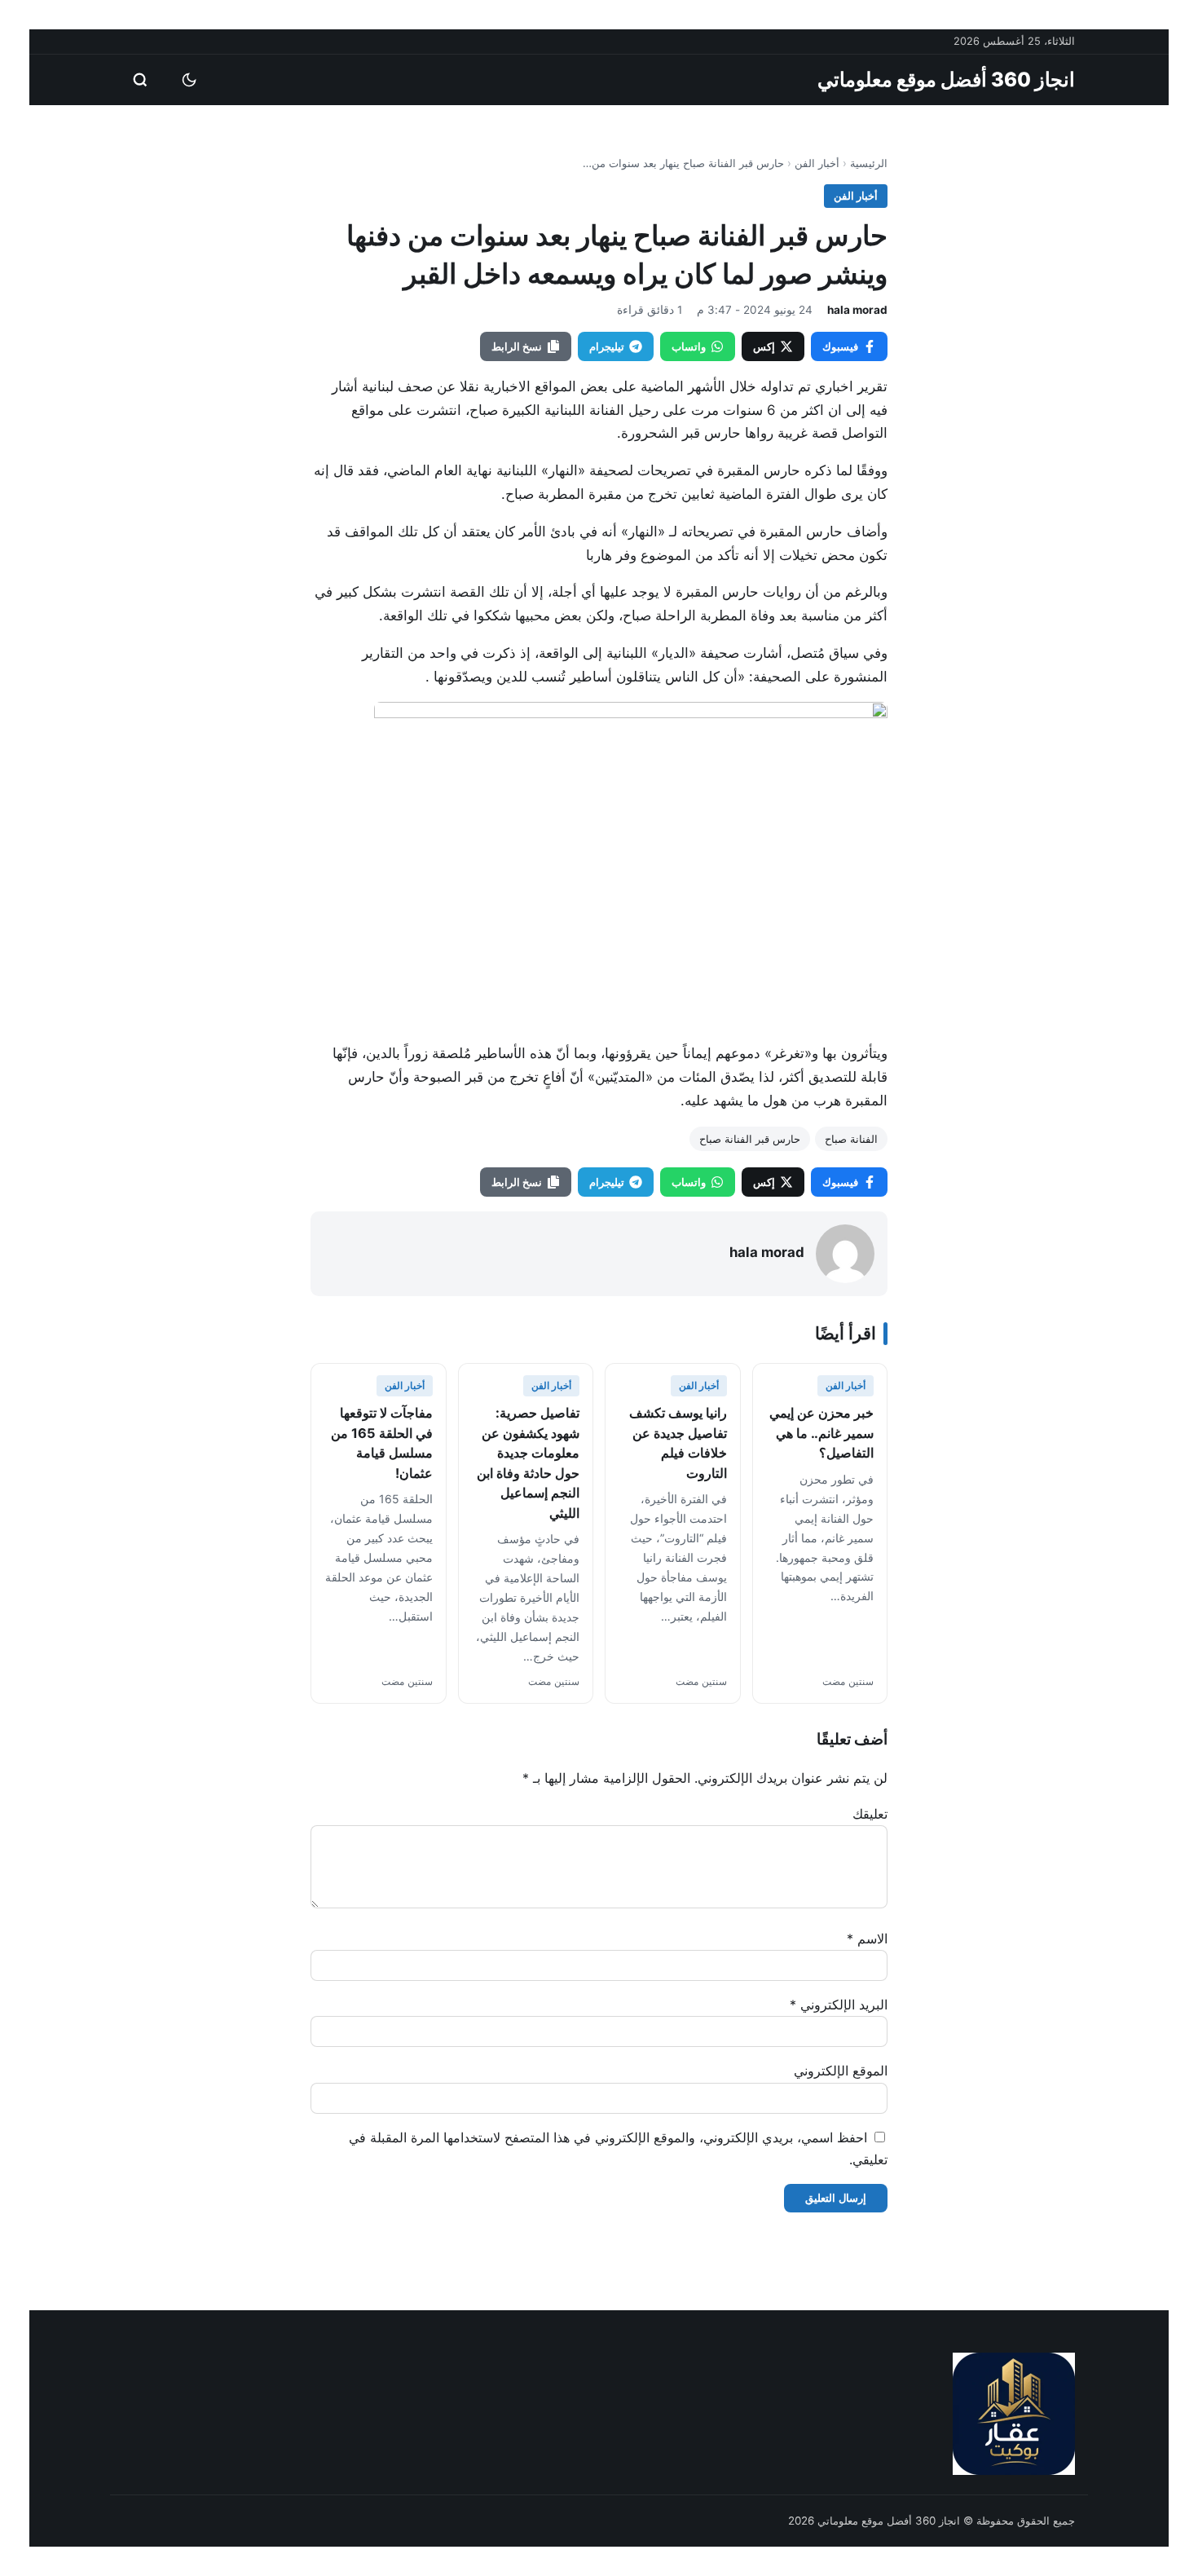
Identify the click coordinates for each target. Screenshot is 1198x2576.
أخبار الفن (817, 163)
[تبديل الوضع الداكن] (189, 80)
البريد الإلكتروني (839, 2005)
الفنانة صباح (851, 1139)
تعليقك (870, 1814)
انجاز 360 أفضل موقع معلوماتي (946, 79)
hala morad (857, 310)
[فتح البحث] (140, 80)
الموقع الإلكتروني (841, 2071)
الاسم (867, 1939)
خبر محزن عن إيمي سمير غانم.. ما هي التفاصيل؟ (821, 1433)
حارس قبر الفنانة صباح (750, 1139)
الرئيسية (869, 163)
